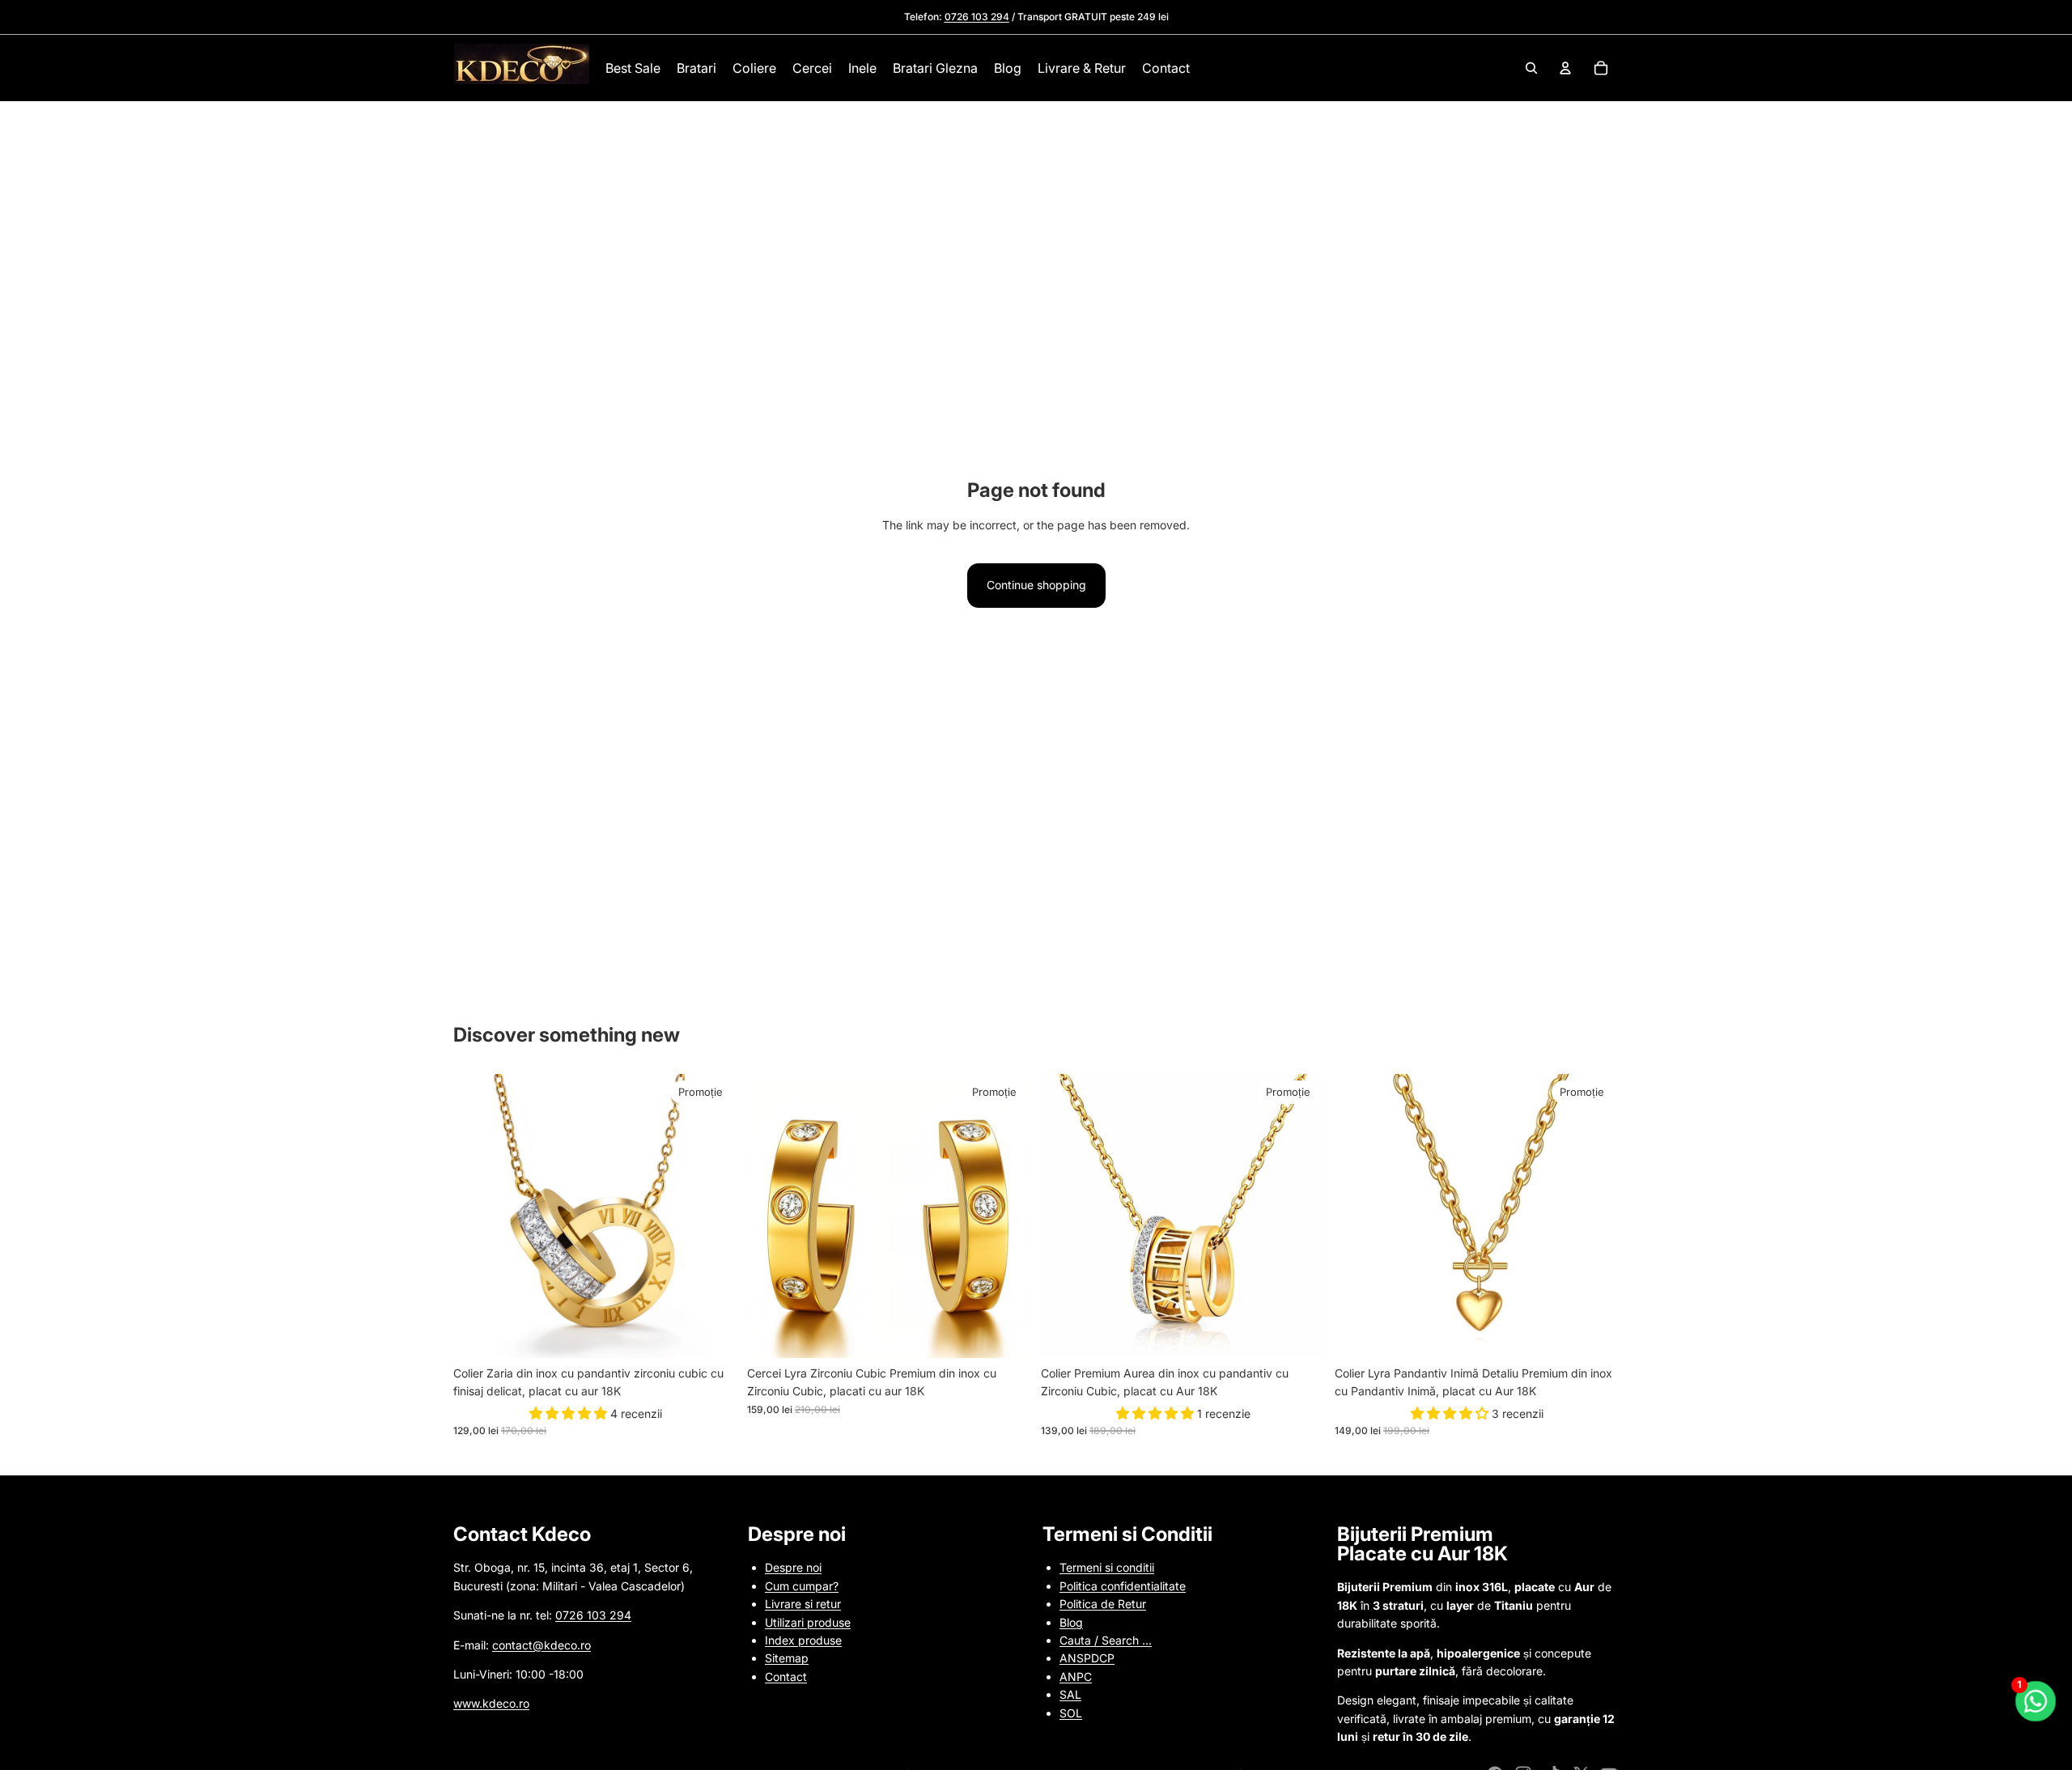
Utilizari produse (808, 1622)
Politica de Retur (1103, 1604)
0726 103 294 (593, 1615)
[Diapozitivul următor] (713, 1216)
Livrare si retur (803, 1604)
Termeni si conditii (1107, 1567)
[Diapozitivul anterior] (478, 1216)
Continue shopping (1036, 585)
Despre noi (793, 1567)
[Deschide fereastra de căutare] (1531, 68)
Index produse (803, 1640)
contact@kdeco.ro (541, 1645)
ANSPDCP (1087, 1658)
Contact (786, 1677)
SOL (1071, 1713)
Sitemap (787, 1658)
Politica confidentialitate (1123, 1586)
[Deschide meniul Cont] (1565, 68)
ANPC (1076, 1677)
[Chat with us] (2036, 1702)
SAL (1070, 1694)
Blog (1071, 1622)
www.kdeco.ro (491, 1703)
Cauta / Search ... (1106, 1640)
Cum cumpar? (802, 1586)
